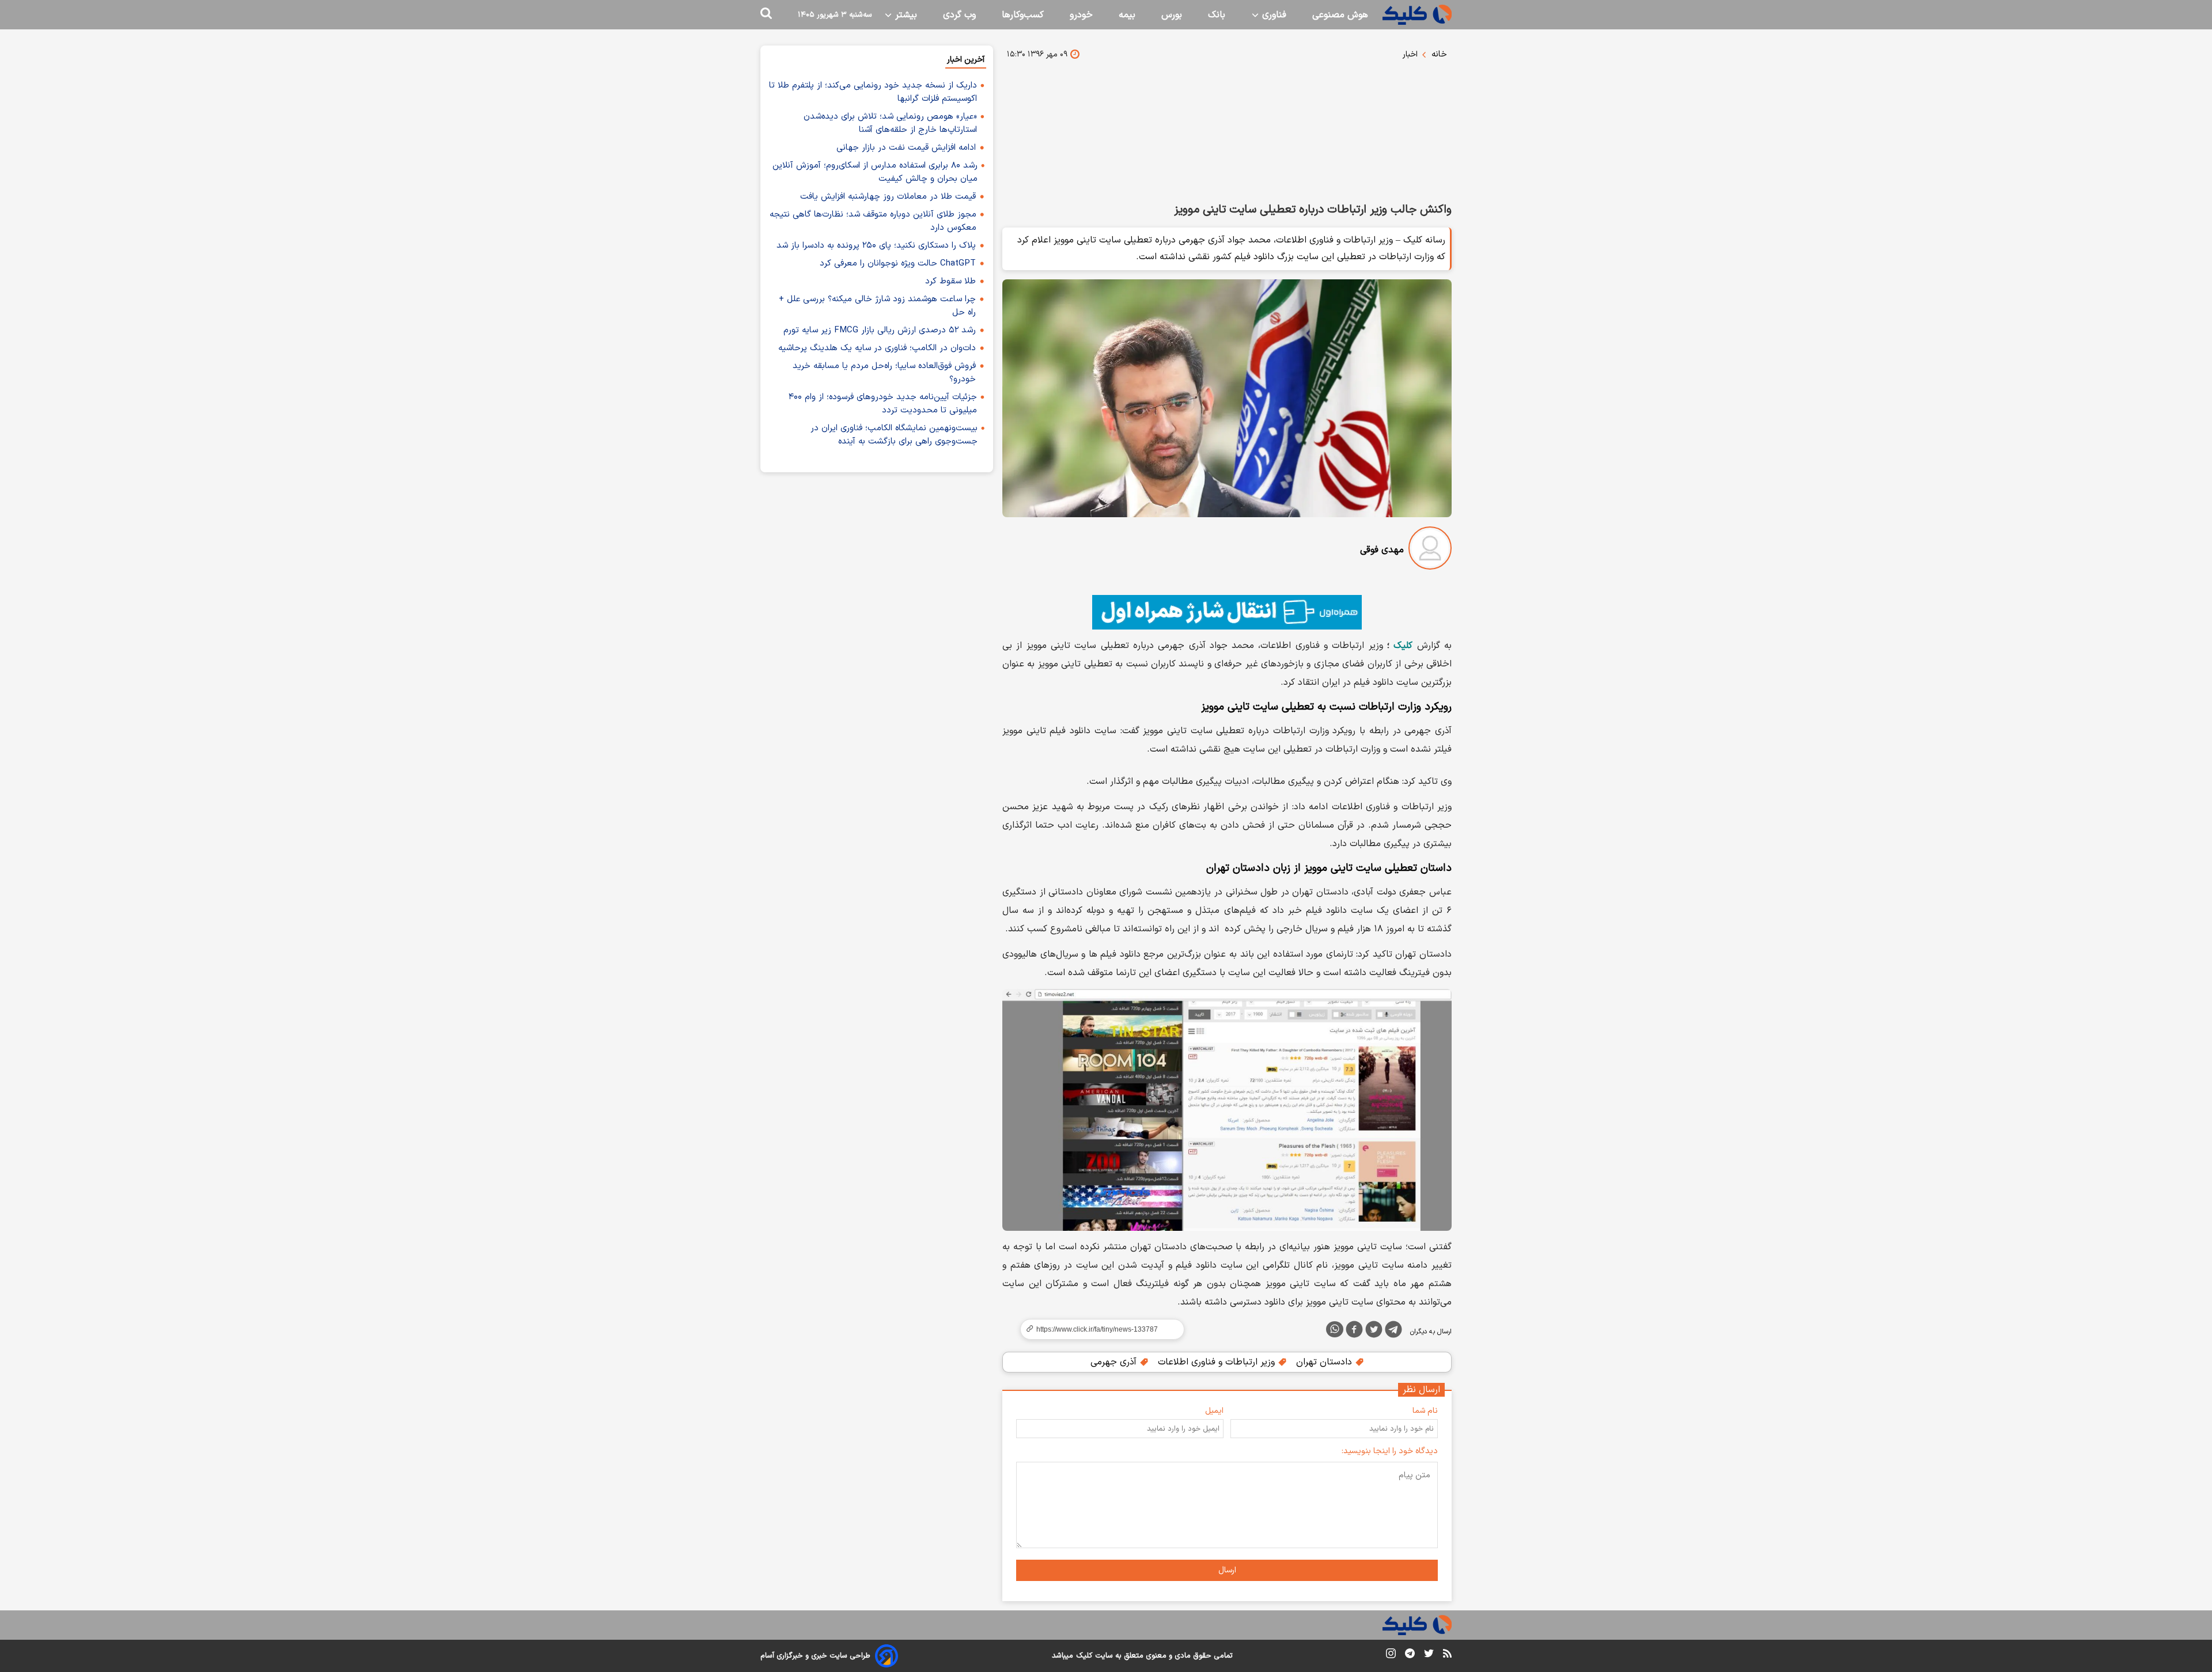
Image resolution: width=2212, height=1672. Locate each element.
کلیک (1403, 646)
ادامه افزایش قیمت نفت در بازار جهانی (906, 148)
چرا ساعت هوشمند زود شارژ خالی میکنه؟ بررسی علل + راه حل (877, 306)
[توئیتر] (1374, 1332)
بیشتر (905, 15)
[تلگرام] (1393, 1332)
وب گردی (959, 15)
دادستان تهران (1325, 1362)
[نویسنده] (1430, 550)
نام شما (1425, 1411)
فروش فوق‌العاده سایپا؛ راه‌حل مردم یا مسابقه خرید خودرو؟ (884, 373)
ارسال (1227, 1570)
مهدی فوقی (1382, 550)
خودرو (1081, 15)
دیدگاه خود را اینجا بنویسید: (1390, 1451)
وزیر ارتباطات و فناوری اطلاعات (1218, 1362)
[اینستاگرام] (1391, 1656)
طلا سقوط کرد (950, 281)
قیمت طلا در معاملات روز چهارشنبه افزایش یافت (888, 197)
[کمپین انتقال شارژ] (1227, 612)
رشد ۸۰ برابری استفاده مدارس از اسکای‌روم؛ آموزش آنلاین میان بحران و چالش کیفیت (875, 172)
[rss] (1447, 1655)
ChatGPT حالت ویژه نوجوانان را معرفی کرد (898, 263)
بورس (1172, 15)
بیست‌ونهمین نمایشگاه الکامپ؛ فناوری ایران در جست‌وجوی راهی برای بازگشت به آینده (894, 435)
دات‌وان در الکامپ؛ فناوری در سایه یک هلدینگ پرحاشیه (877, 348)
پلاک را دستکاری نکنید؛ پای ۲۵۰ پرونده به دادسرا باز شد (876, 246)
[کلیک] (1417, 15)
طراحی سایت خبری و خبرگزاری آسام (815, 1656)
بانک (1217, 15)
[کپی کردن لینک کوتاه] (1097, 1329)
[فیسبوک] (1354, 1332)
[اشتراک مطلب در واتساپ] (1335, 1329)
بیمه (1127, 15)
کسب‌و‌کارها (1023, 15)
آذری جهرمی (1115, 1362)
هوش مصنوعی (1340, 15)
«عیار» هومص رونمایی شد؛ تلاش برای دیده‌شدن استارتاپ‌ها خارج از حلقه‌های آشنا (890, 123)
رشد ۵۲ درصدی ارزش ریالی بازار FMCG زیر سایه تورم (880, 330)
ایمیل (1214, 1411)
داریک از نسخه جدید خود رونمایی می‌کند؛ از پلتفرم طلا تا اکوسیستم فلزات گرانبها (873, 92)
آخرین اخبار (966, 60)
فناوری (1273, 15)
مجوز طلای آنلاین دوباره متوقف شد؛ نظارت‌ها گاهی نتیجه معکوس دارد (873, 221)
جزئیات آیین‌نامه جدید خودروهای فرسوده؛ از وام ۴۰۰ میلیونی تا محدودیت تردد (883, 404)
